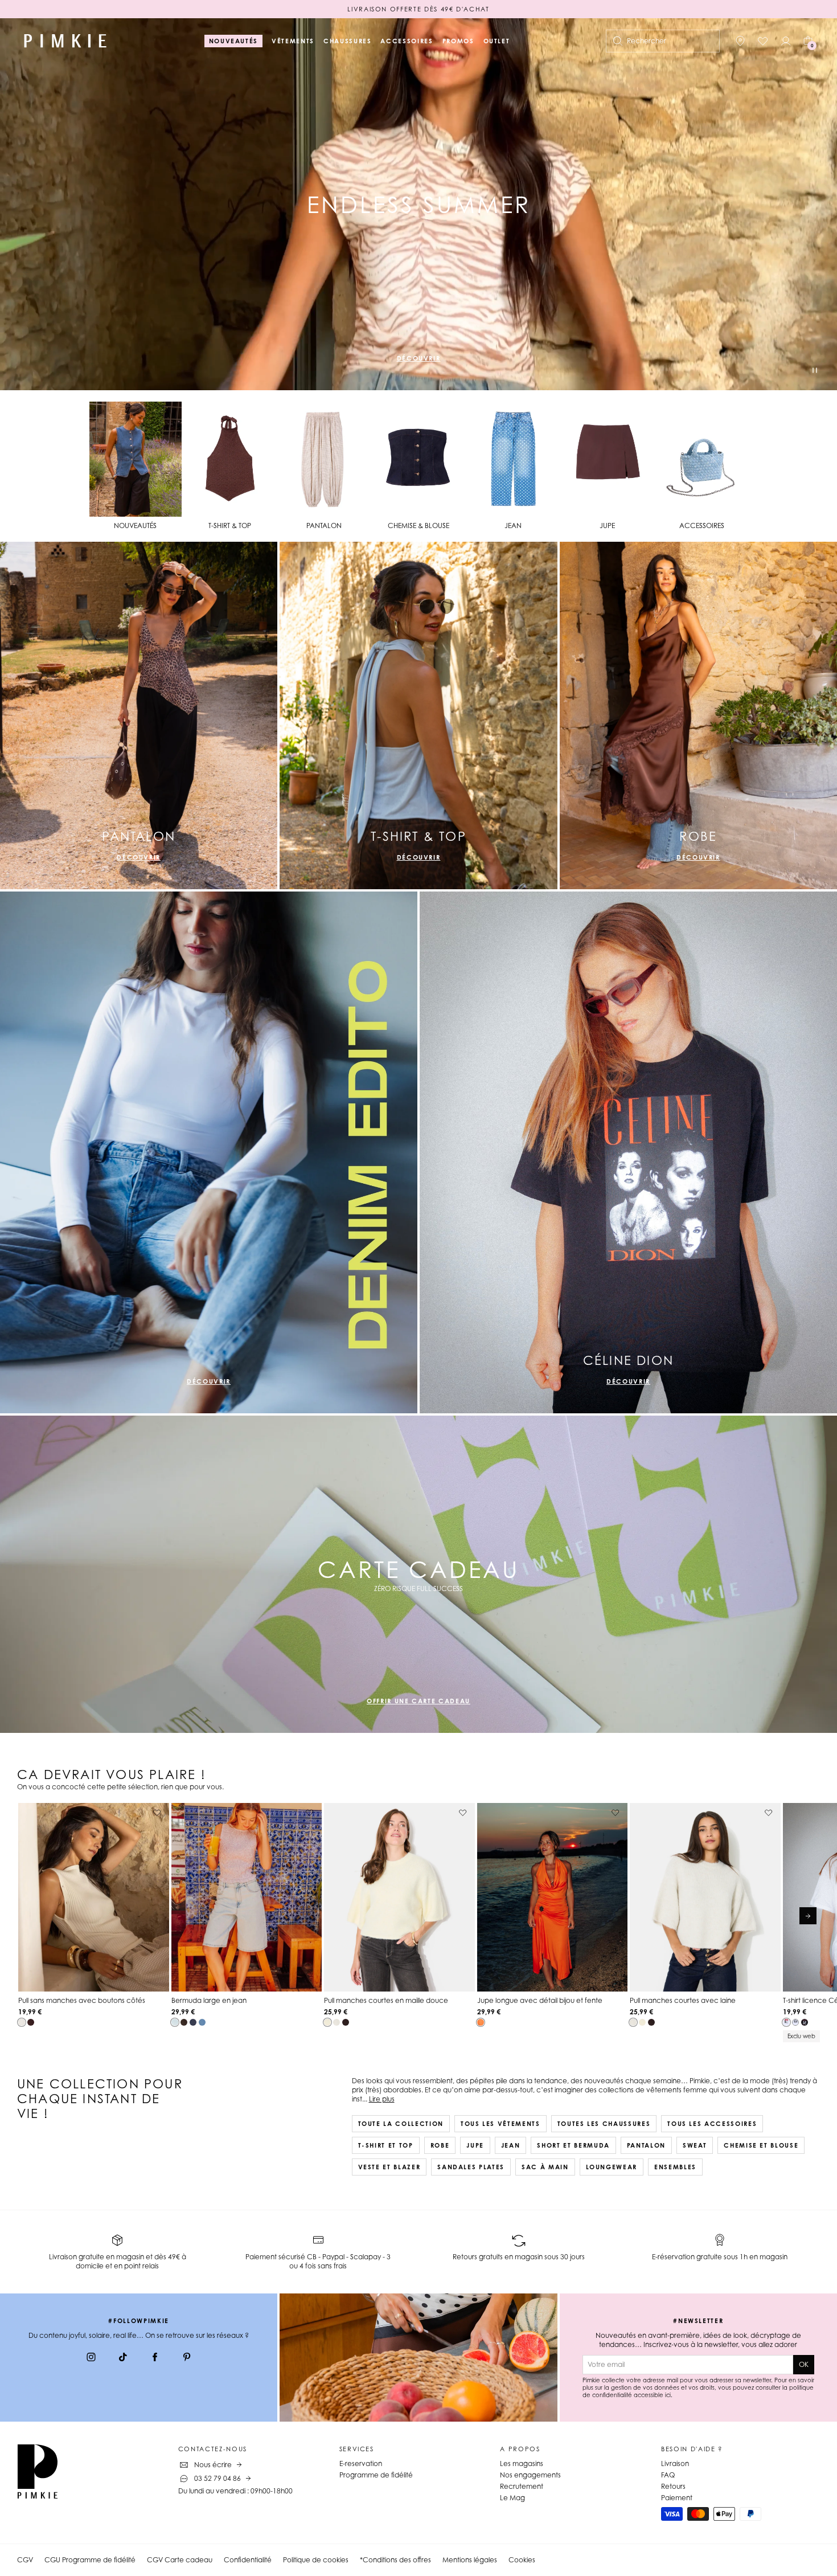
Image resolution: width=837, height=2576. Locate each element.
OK (804, 2364)
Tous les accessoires (712, 2124)
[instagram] (91, 2358)
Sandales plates (471, 2167)
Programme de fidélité (376, 2475)
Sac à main (545, 2167)
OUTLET (497, 41)
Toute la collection (401, 2124)
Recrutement (522, 2486)
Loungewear (612, 2167)
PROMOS (458, 41)
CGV (25, 2560)
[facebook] (155, 2358)
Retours (673, 2486)
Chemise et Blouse (761, 2145)
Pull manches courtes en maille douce (386, 2000)
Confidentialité (248, 2560)
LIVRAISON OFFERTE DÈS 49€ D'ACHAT (418, 9)
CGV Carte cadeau (180, 2560)
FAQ (668, 2475)
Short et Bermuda (573, 2145)
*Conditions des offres (395, 2560)
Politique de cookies (316, 2560)
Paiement (677, 2498)
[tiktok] (123, 2358)
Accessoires (407, 41)
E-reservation (361, 2463)
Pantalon (646, 2145)
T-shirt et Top (386, 2145)
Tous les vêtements (500, 2124)
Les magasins (522, 2463)
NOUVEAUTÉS (234, 41)
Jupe (475, 2145)
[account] (786, 41)
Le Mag (512, 2498)
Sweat (695, 2145)
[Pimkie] (65, 41)
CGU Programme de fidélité (90, 2560)
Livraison (675, 2463)
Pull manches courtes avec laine (683, 2000)
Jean (511, 2145)
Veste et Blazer (389, 2167)
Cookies (522, 2560)
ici (668, 2395)
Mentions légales (470, 2560)
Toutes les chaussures (604, 2124)
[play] (815, 372)
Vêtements (293, 41)
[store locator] (740, 41)
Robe (440, 2145)
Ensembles (675, 2167)
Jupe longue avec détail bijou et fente (540, 2000)
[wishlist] (763, 41)
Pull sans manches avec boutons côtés (82, 2000)
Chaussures (348, 41)
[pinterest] (187, 2358)
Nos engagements (530, 2475)
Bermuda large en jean (209, 2000)
